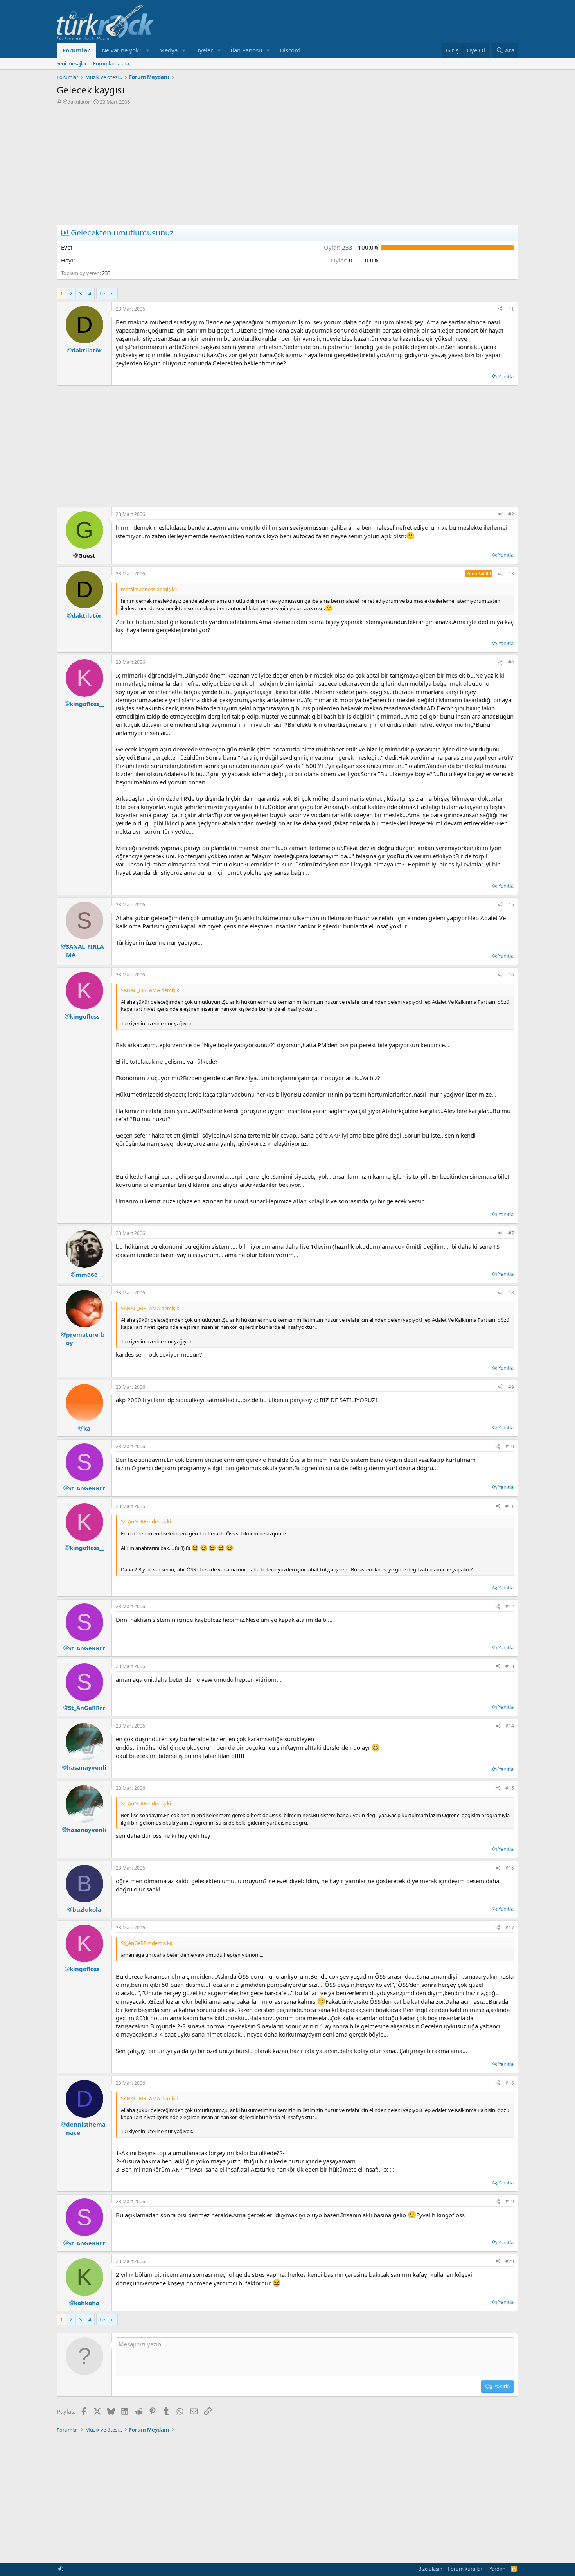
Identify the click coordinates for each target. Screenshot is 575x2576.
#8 (511, 1293)
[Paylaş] (500, 309)
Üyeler (204, 50)
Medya (168, 50)
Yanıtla (506, 376)
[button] (148, 50)
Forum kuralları (466, 2569)
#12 (510, 1606)
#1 (511, 309)
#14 (510, 1726)
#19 (510, 2201)
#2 (511, 514)
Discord (290, 50)
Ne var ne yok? (122, 50)
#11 (510, 1506)
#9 (511, 1387)
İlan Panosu (246, 50)
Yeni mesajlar (72, 63)
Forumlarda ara (111, 63)
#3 (511, 574)
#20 (510, 2261)
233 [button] (338, 247)
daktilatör (79, 102)
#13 (510, 1666)
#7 (511, 1233)
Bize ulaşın (430, 2569)
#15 (510, 1788)
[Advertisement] (287, 164)
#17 (510, 1928)
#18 (510, 2083)
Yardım (497, 2569)
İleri (104, 293)
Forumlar (76, 50)
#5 (511, 905)
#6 (511, 975)
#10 (510, 1446)
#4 (511, 662)
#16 (510, 1868)
